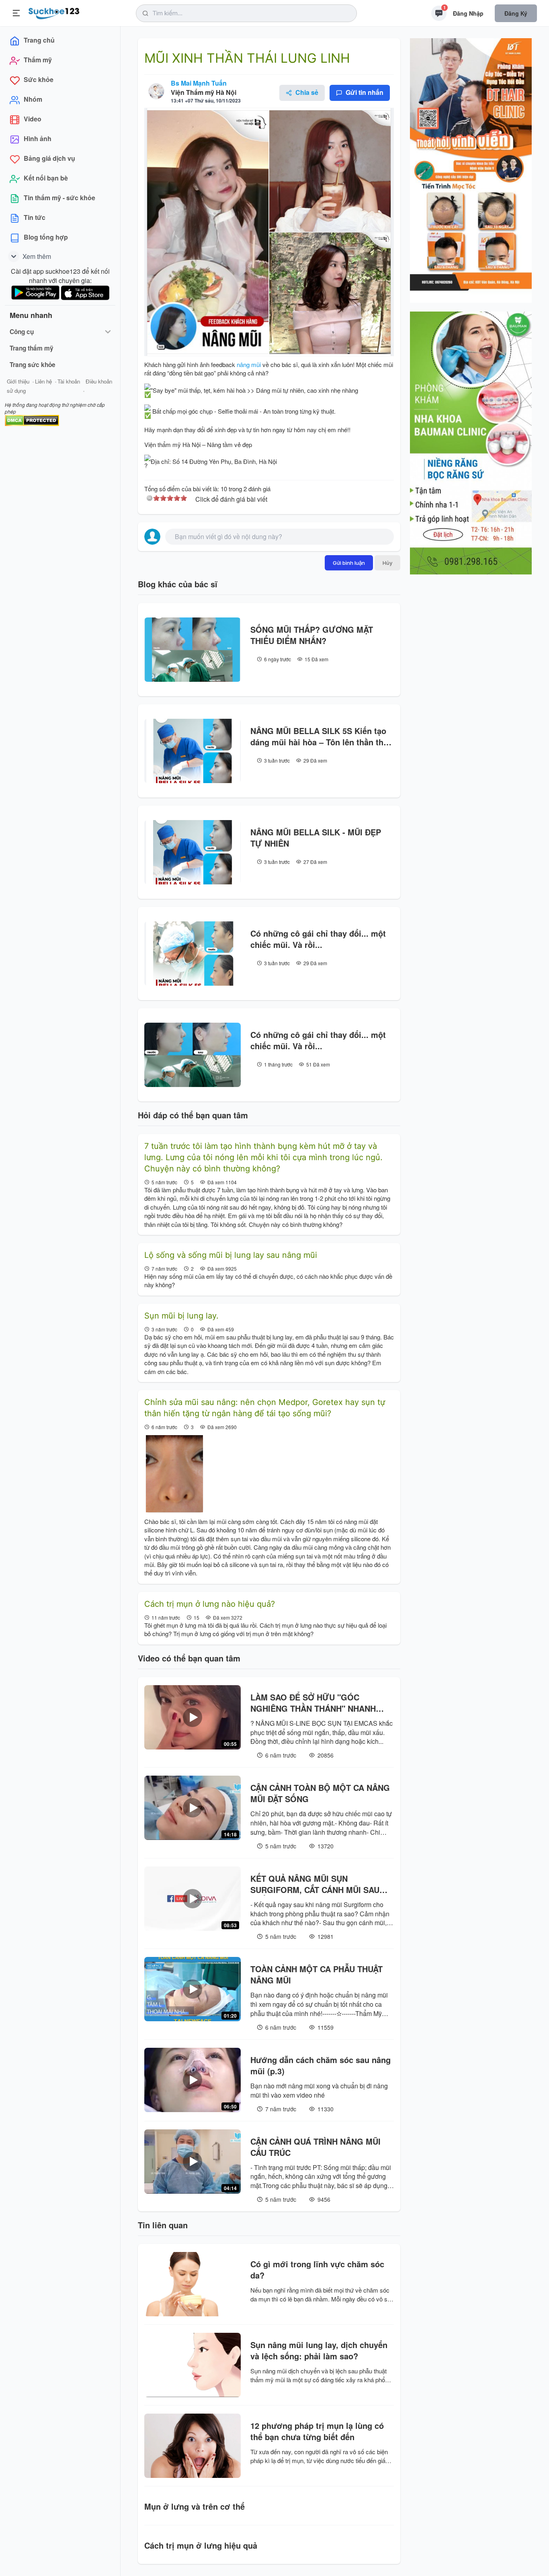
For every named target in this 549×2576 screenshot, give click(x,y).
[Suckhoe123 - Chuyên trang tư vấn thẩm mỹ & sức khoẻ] (54, 12)
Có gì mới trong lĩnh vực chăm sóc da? (317, 2270)
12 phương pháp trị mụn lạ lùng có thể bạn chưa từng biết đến (317, 2431)
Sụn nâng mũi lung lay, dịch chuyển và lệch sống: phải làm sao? (319, 2350)
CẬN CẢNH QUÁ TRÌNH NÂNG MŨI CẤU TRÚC (315, 2147)
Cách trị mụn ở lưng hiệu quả (201, 2545)
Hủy (387, 563)
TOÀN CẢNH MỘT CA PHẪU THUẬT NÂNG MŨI (316, 1975)
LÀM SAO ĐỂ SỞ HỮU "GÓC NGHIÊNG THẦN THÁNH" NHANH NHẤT (313, 1703)
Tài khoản (69, 381)
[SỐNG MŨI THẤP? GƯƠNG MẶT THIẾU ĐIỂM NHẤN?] (193, 650)
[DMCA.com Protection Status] (32, 419)
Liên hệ (43, 381)
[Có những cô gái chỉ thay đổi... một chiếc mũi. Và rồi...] (193, 954)
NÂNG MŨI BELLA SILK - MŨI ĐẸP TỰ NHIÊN (316, 838)
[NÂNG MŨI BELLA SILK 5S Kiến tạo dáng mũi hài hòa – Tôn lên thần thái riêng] (193, 751)
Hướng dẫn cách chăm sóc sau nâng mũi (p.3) (321, 2065)
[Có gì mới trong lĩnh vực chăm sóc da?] (193, 2284)
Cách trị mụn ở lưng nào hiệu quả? (210, 1604)
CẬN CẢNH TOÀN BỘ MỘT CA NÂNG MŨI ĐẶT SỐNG (320, 1793)
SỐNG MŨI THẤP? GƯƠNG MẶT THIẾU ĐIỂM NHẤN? (312, 635)
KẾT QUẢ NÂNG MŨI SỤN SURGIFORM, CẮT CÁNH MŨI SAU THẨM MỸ (315, 1884)
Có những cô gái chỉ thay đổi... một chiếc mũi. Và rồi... (318, 939)
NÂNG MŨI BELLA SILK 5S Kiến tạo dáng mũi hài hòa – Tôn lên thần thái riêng (320, 736)
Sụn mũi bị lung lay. (181, 1316)
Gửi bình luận (349, 563)
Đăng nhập (468, 13)
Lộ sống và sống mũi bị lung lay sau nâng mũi (231, 1255)
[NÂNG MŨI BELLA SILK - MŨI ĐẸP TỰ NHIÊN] (193, 852)
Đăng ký (516, 13)
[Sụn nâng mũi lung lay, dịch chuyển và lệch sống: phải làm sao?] (193, 2365)
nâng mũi (249, 364)
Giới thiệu (18, 381)
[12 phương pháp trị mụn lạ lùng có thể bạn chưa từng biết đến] (193, 2446)
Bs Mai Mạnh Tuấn (199, 83)
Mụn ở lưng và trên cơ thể (195, 2506)
